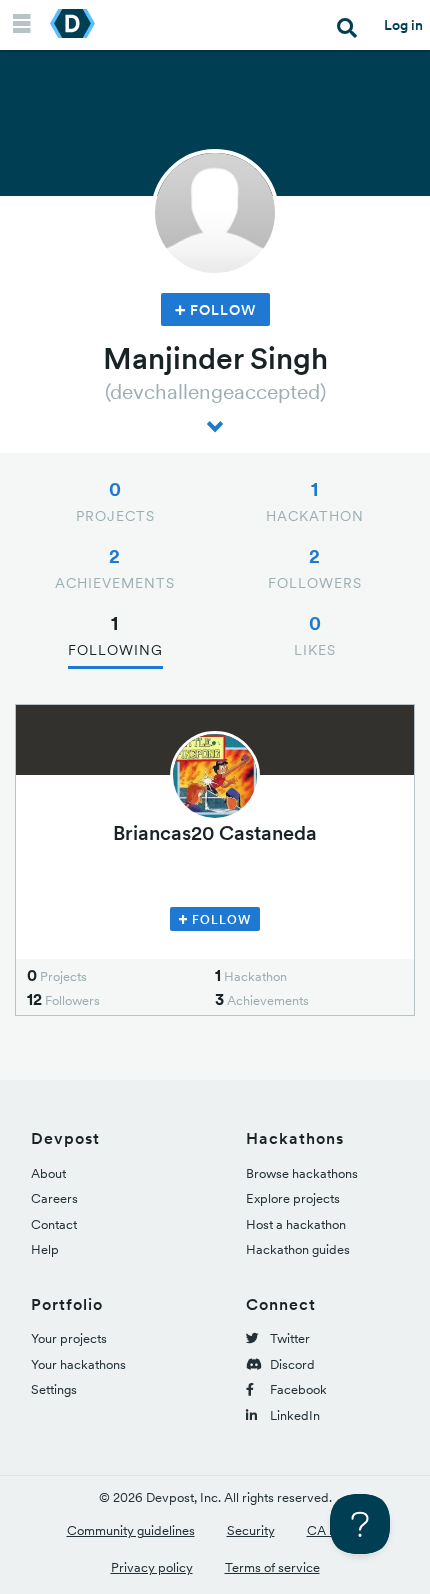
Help (45, 1249)
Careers (54, 1198)
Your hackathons (78, 1364)
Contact (54, 1224)
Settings (54, 1389)
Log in (403, 25)
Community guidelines (131, 1530)
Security (251, 1530)
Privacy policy (152, 1567)
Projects (115, 501)
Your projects (69, 1338)
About (48, 1173)
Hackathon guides (298, 1249)
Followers (315, 568)
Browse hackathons (302, 1173)
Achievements (115, 568)
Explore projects (293, 1198)
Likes (315, 635)
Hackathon (315, 501)
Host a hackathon (296, 1224)
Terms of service (272, 1567)
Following (115, 635)
